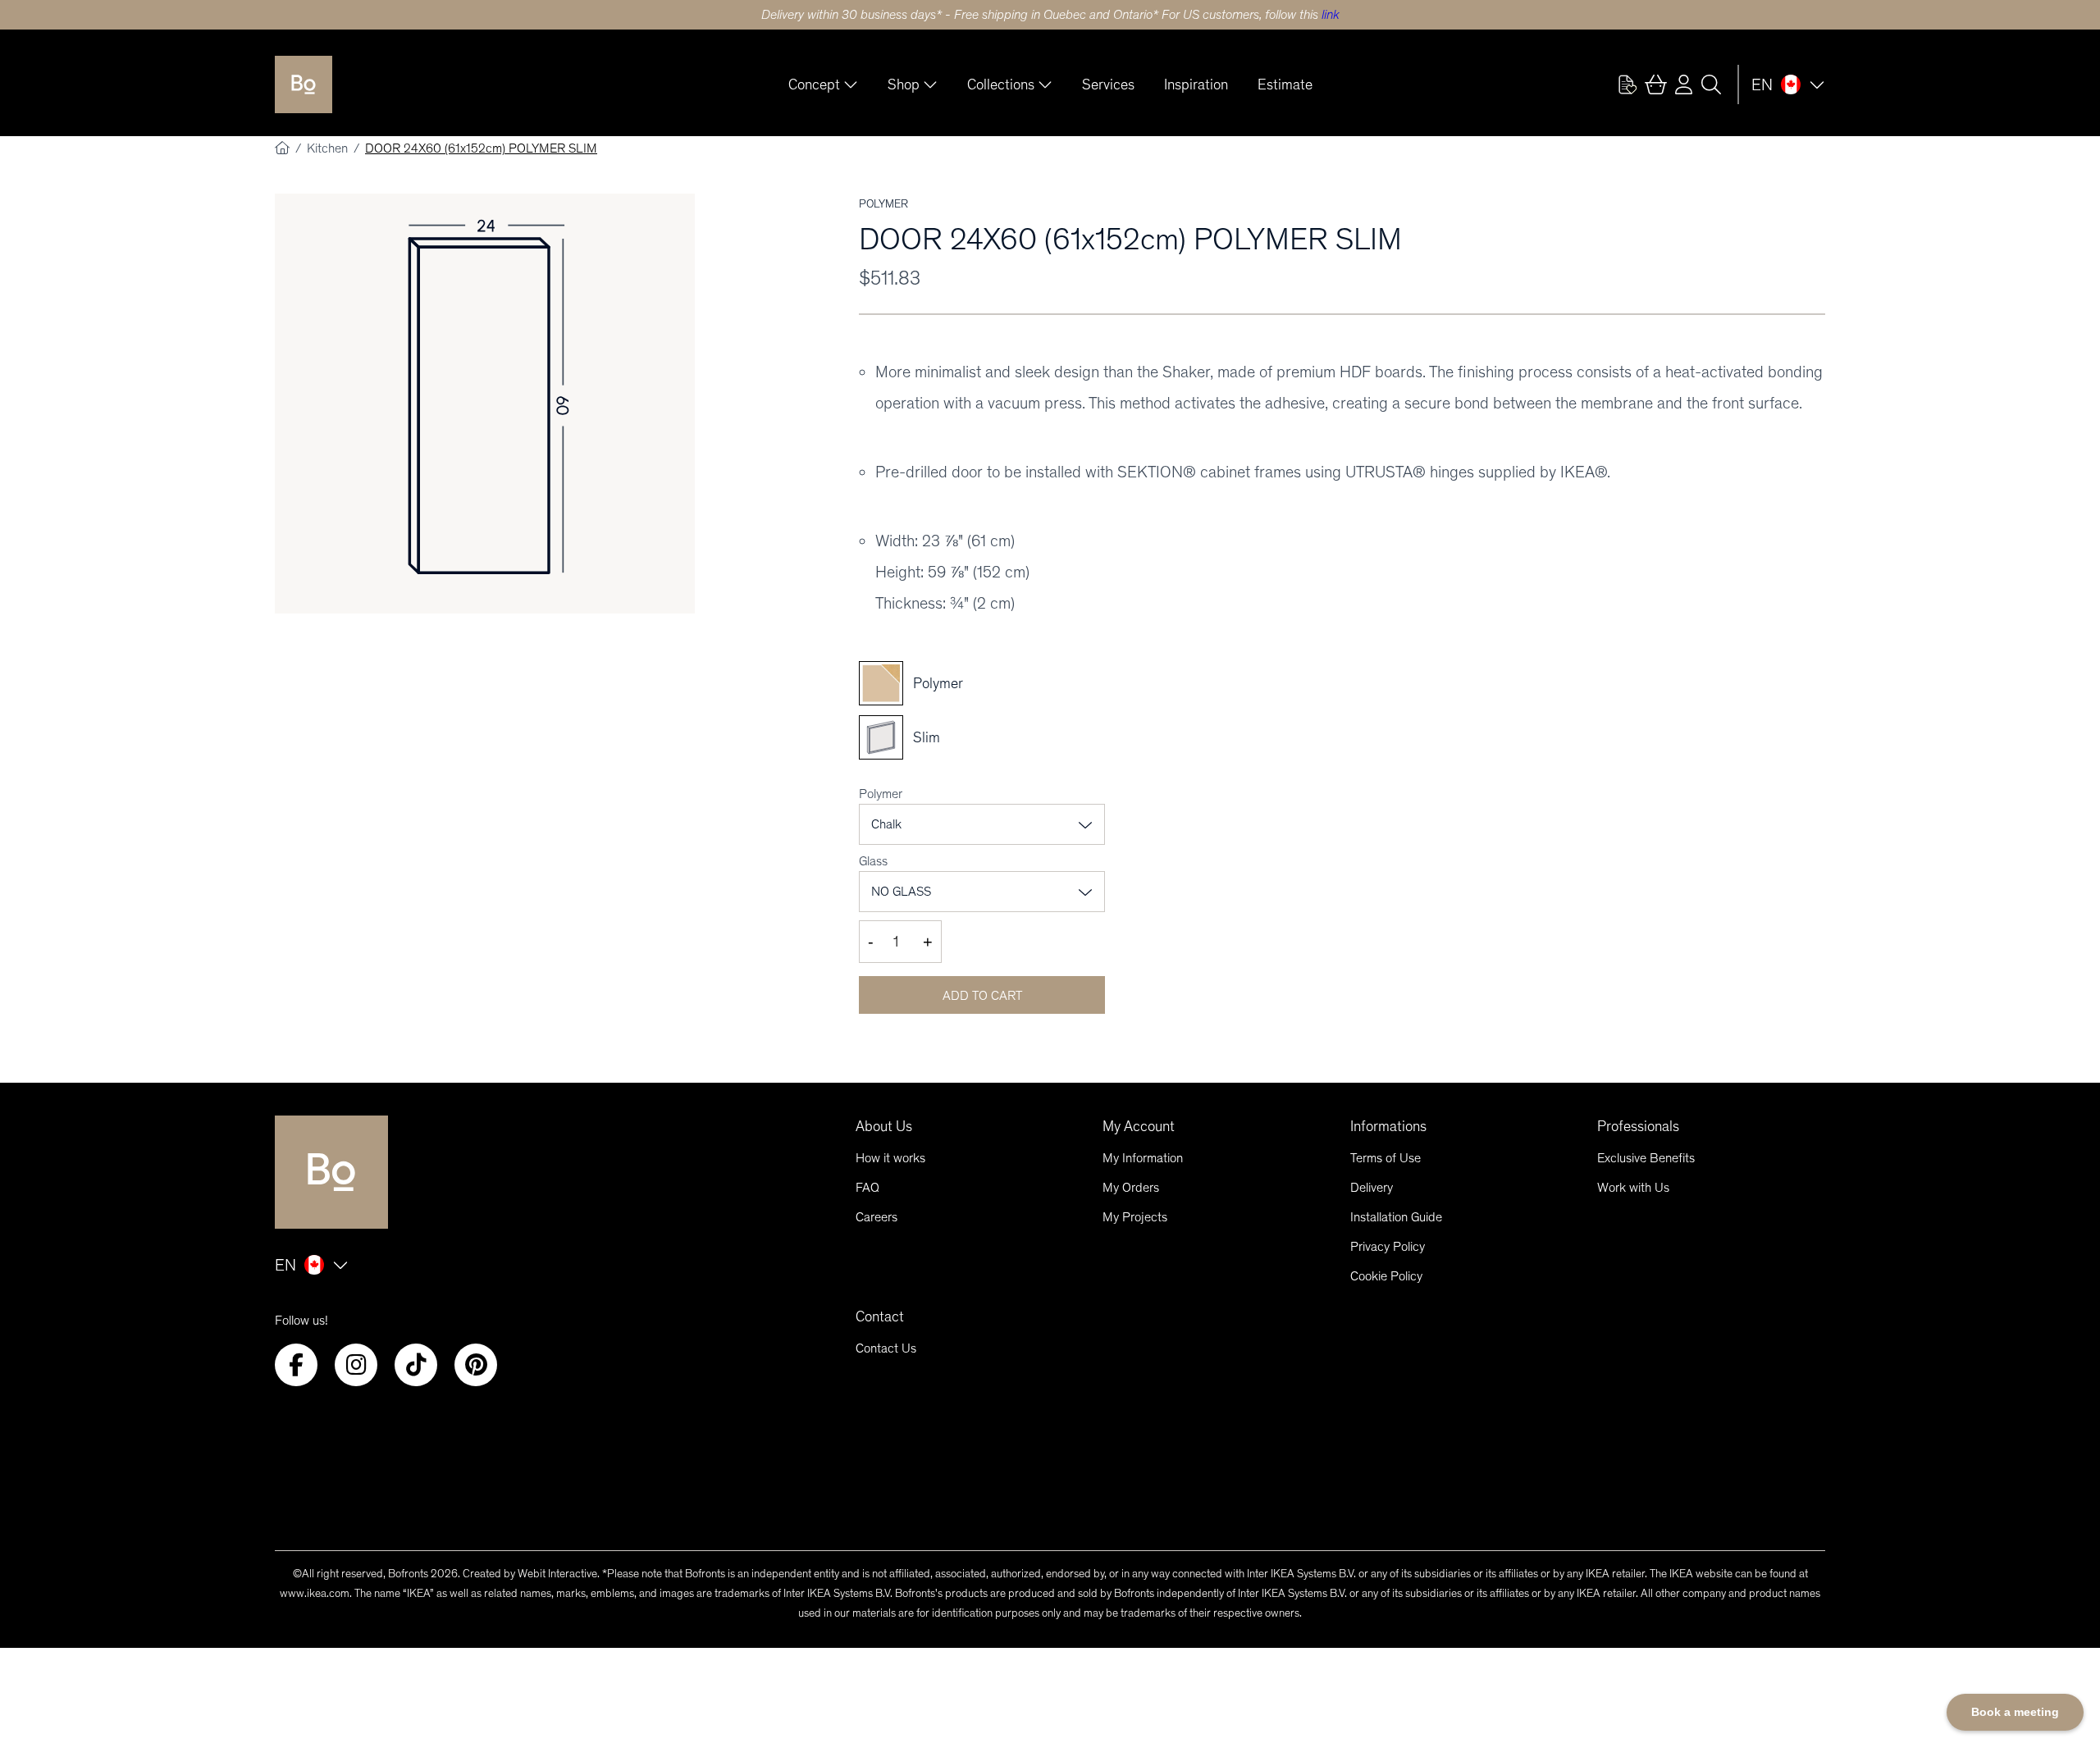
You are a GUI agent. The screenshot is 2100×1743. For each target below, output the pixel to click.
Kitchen (329, 148)
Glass (873, 861)
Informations (1388, 1126)
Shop (904, 84)
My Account (1139, 1126)
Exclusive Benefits (1646, 1158)
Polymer (881, 794)
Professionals (1638, 1126)
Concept (814, 84)
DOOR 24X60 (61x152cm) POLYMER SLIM (481, 148)
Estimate (1285, 84)
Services (1108, 84)
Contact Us (886, 1348)
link (1331, 14)
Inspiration (1196, 84)
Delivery (1372, 1187)
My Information (1143, 1158)
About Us (884, 1126)
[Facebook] (296, 1365)
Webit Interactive (557, 1574)
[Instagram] (356, 1365)
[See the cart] (1655, 84)
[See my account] (1627, 84)
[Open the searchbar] (1711, 84)
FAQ (867, 1187)
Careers (877, 1217)
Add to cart (982, 995)
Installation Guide (1396, 1217)
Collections (1001, 84)
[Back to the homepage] (304, 84)
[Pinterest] (476, 1365)
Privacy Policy (1388, 1246)
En (1762, 84)
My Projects (1135, 1217)
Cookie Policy (1386, 1276)
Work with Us (1633, 1187)
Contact (880, 1316)
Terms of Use (1386, 1158)
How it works (890, 1158)
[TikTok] (416, 1365)
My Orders (1131, 1187)
